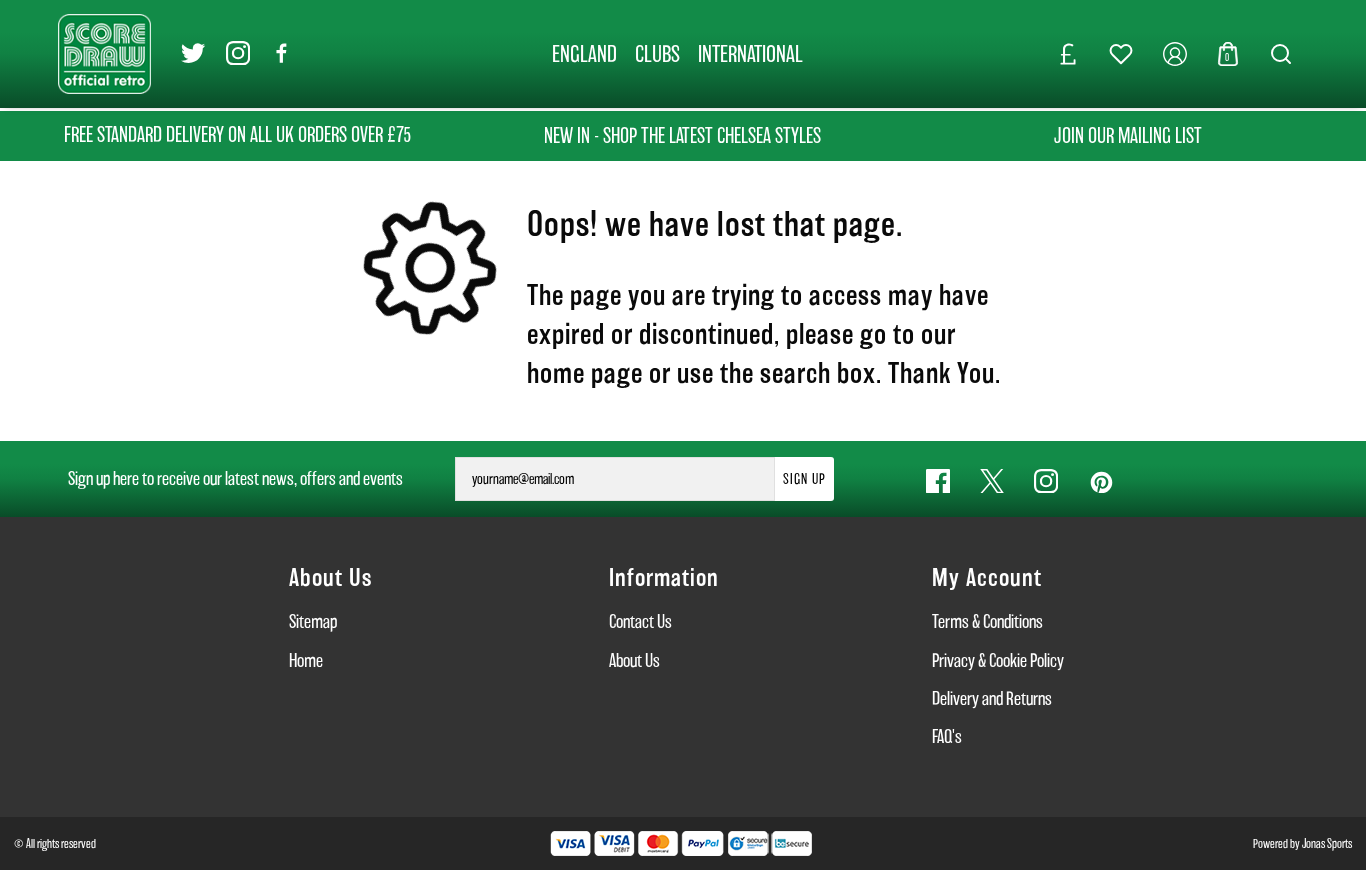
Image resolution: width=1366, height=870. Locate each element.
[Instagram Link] (238, 54)
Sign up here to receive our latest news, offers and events (235, 478)
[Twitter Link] (193, 54)
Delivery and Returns (992, 698)
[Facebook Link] (282, 54)
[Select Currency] (1068, 54)
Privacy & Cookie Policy (998, 660)
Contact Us (640, 621)
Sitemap (313, 621)
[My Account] (1175, 54)
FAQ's (947, 736)
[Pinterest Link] (1100, 481)
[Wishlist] (1121, 54)
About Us (634, 660)
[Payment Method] (637, 843)
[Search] (1281, 54)
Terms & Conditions (987, 621)
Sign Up (804, 479)
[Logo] (104, 52)
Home (306, 660)
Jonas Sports (1327, 843)
